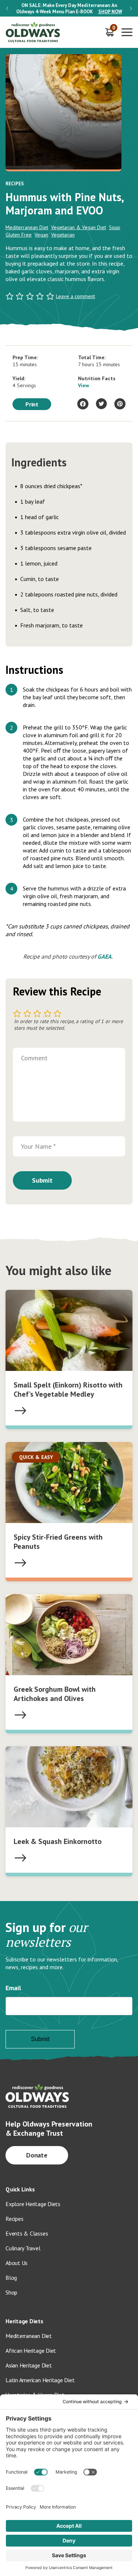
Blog (11, 2278)
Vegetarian (63, 235)
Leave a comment (75, 296)
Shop (11, 2292)
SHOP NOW (110, 12)
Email (13, 1988)
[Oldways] (33, 32)
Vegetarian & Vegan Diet (79, 227)
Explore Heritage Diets (33, 2204)
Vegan (41, 235)
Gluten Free (19, 235)
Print (32, 404)
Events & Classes (27, 2233)
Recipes (14, 2219)
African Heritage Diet (31, 2351)
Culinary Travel (23, 2248)
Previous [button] (7, 8)
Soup (115, 227)
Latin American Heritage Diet (40, 2380)
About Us (17, 2263)
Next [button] (131, 8)
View (84, 385)
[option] (69, 8)
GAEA (105, 956)
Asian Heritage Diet (29, 2365)
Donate (37, 2155)
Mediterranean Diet (27, 227)
